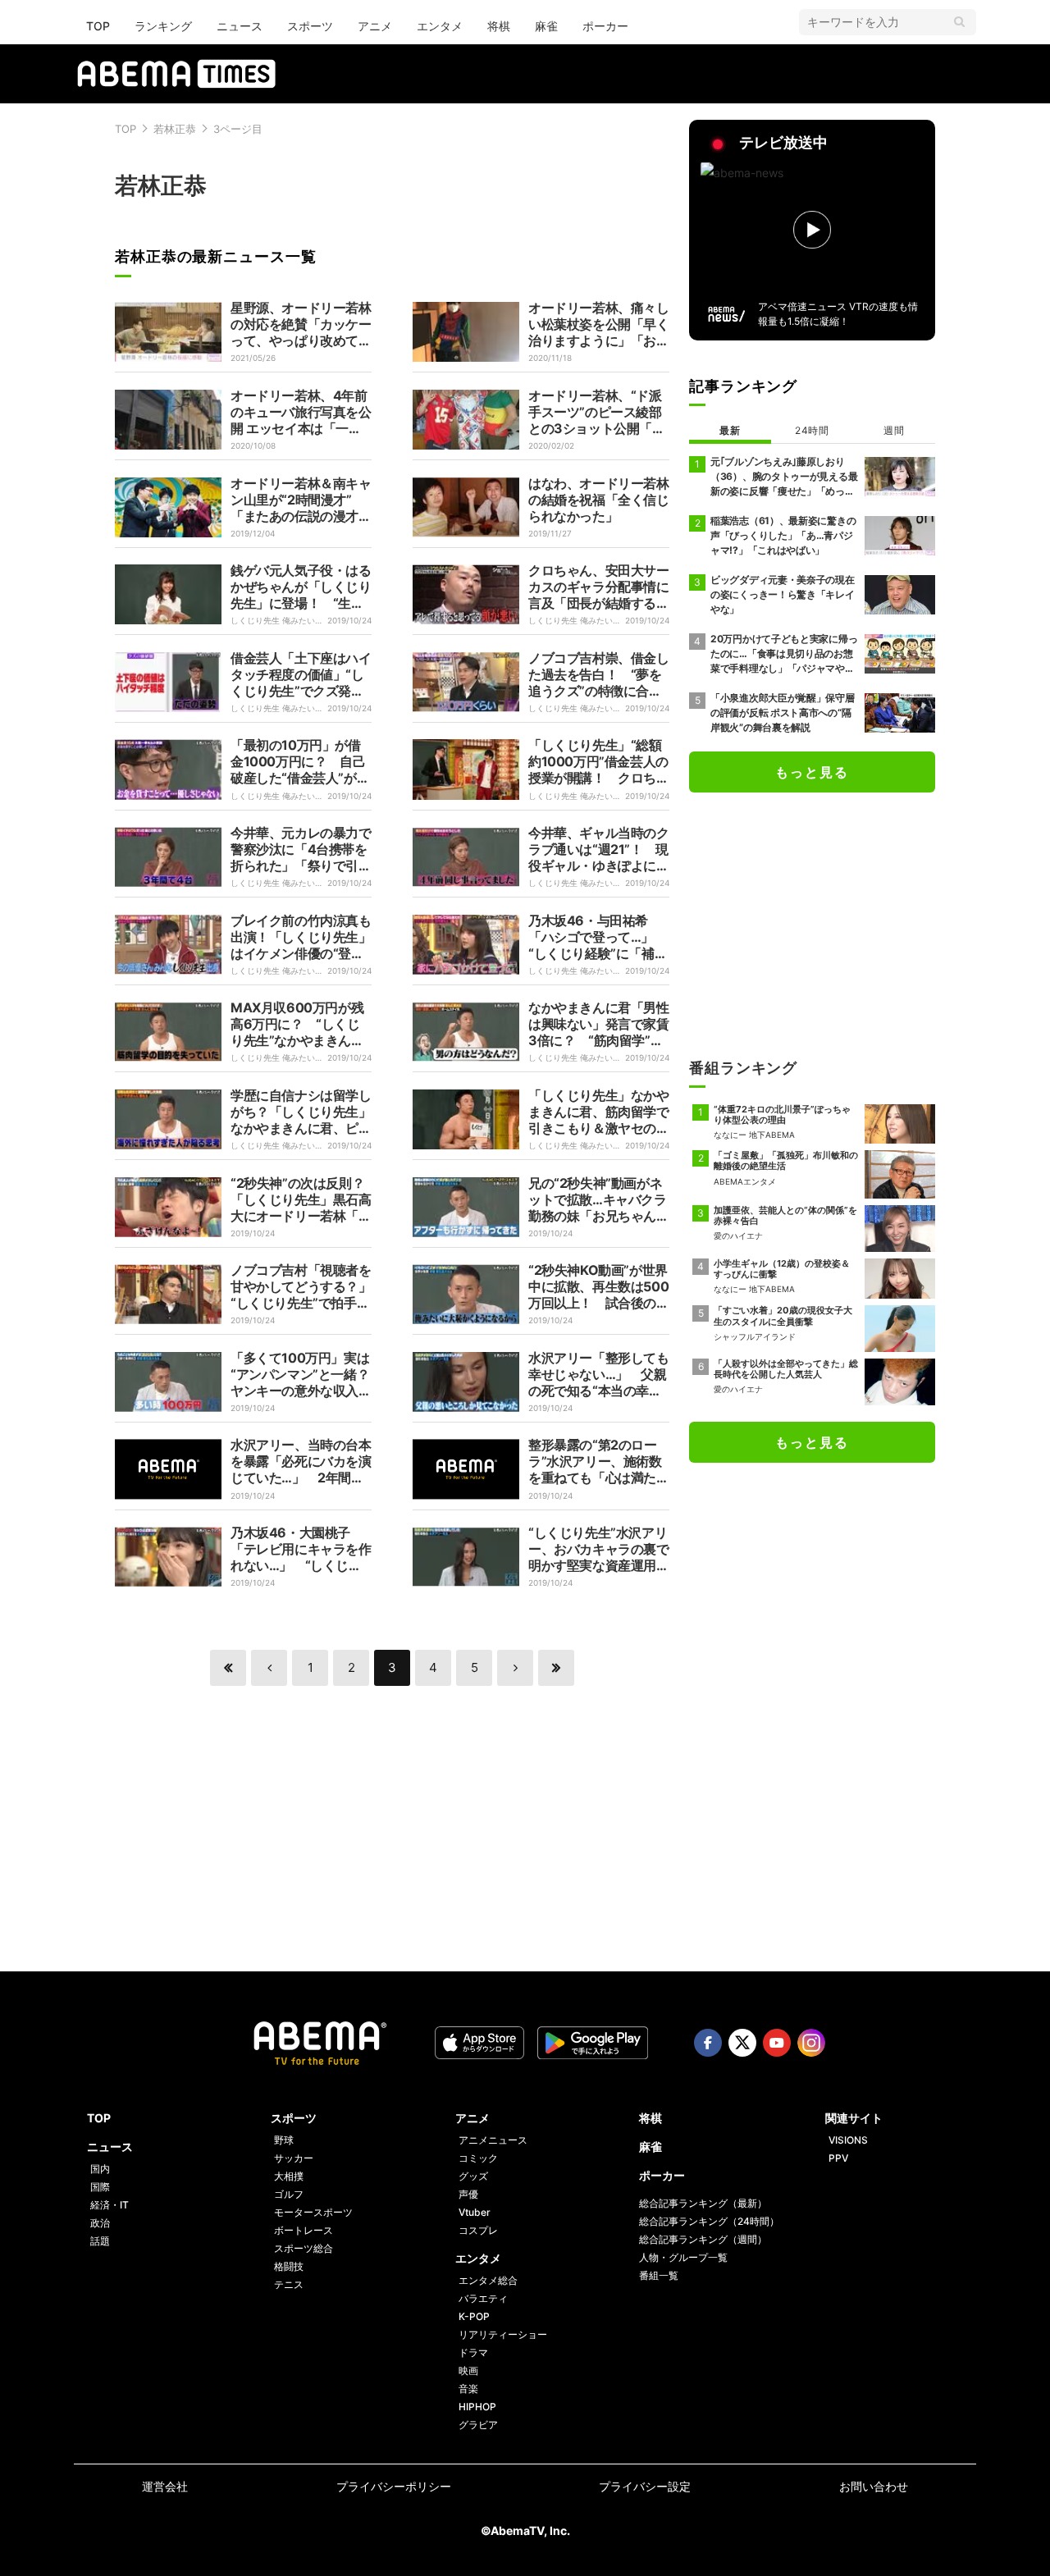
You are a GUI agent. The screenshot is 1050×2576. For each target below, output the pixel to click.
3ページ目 (238, 129)
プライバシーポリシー (394, 2486)
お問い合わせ (874, 2486)
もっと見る (812, 772)
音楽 (468, 2389)
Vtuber (475, 2212)
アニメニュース (493, 2140)
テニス (289, 2284)
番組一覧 (659, 2275)
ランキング (163, 26)
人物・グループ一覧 (683, 2257)
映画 (468, 2370)
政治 (100, 2223)
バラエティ (483, 2298)
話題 (100, 2241)
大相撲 (289, 2176)
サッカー (294, 2158)
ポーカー (605, 26)
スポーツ (310, 26)
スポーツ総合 (304, 2248)
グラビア (478, 2425)
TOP (98, 26)
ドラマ (473, 2352)
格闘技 (289, 2266)
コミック (478, 2158)
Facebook (708, 2043)
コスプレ (478, 2230)
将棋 (499, 26)
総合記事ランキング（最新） (703, 2203)
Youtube (777, 2043)
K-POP (474, 2316)
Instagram (811, 2043)
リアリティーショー (503, 2334)
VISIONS (848, 2140)
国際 (100, 2187)
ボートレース (304, 2230)
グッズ (473, 2176)
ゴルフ (289, 2194)
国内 (100, 2169)
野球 (284, 2140)
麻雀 (546, 26)
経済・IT (110, 2205)
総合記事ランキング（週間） (703, 2239)
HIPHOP (477, 2407)
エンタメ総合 (488, 2280)
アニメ (375, 26)
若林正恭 (175, 129)
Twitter (742, 2043)
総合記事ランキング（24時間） (709, 2221)
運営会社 (165, 2486)
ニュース (240, 26)
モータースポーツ (313, 2212)
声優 (468, 2194)
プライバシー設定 (645, 2486)
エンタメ (440, 26)
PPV (838, 2158)
